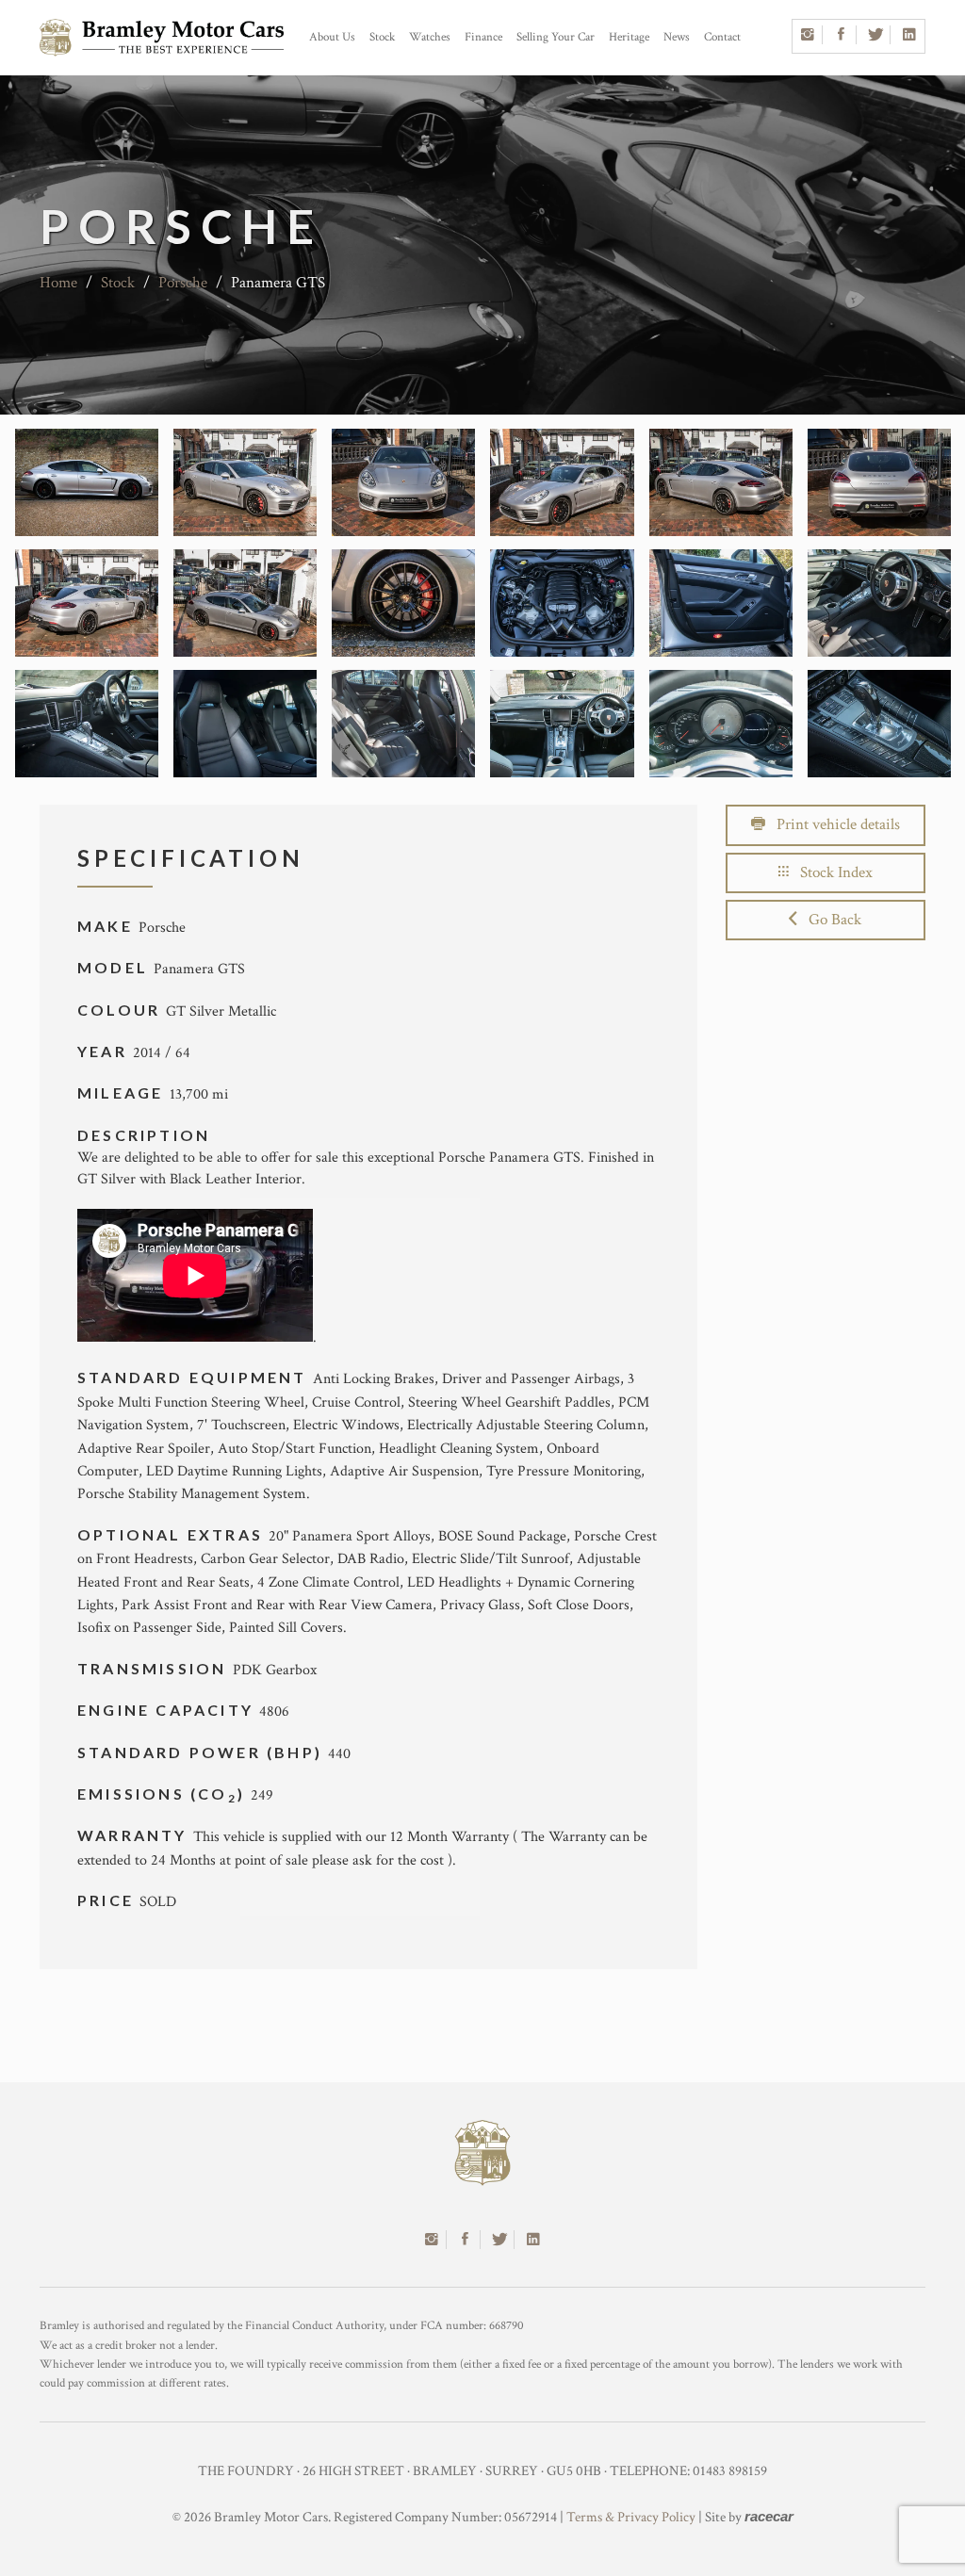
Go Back (829, 920)
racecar (769, 2516)
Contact (722, 37)
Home (58, 283)
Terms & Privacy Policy (631, 2517)
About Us (332, 37)
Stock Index (831, 872)
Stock (382, 37)
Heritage (629, 37)
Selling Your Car (556, 37)
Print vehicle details (833, 824)
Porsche (183, 283)
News (677, 37)
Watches (430, 37)
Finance (483, 37)
